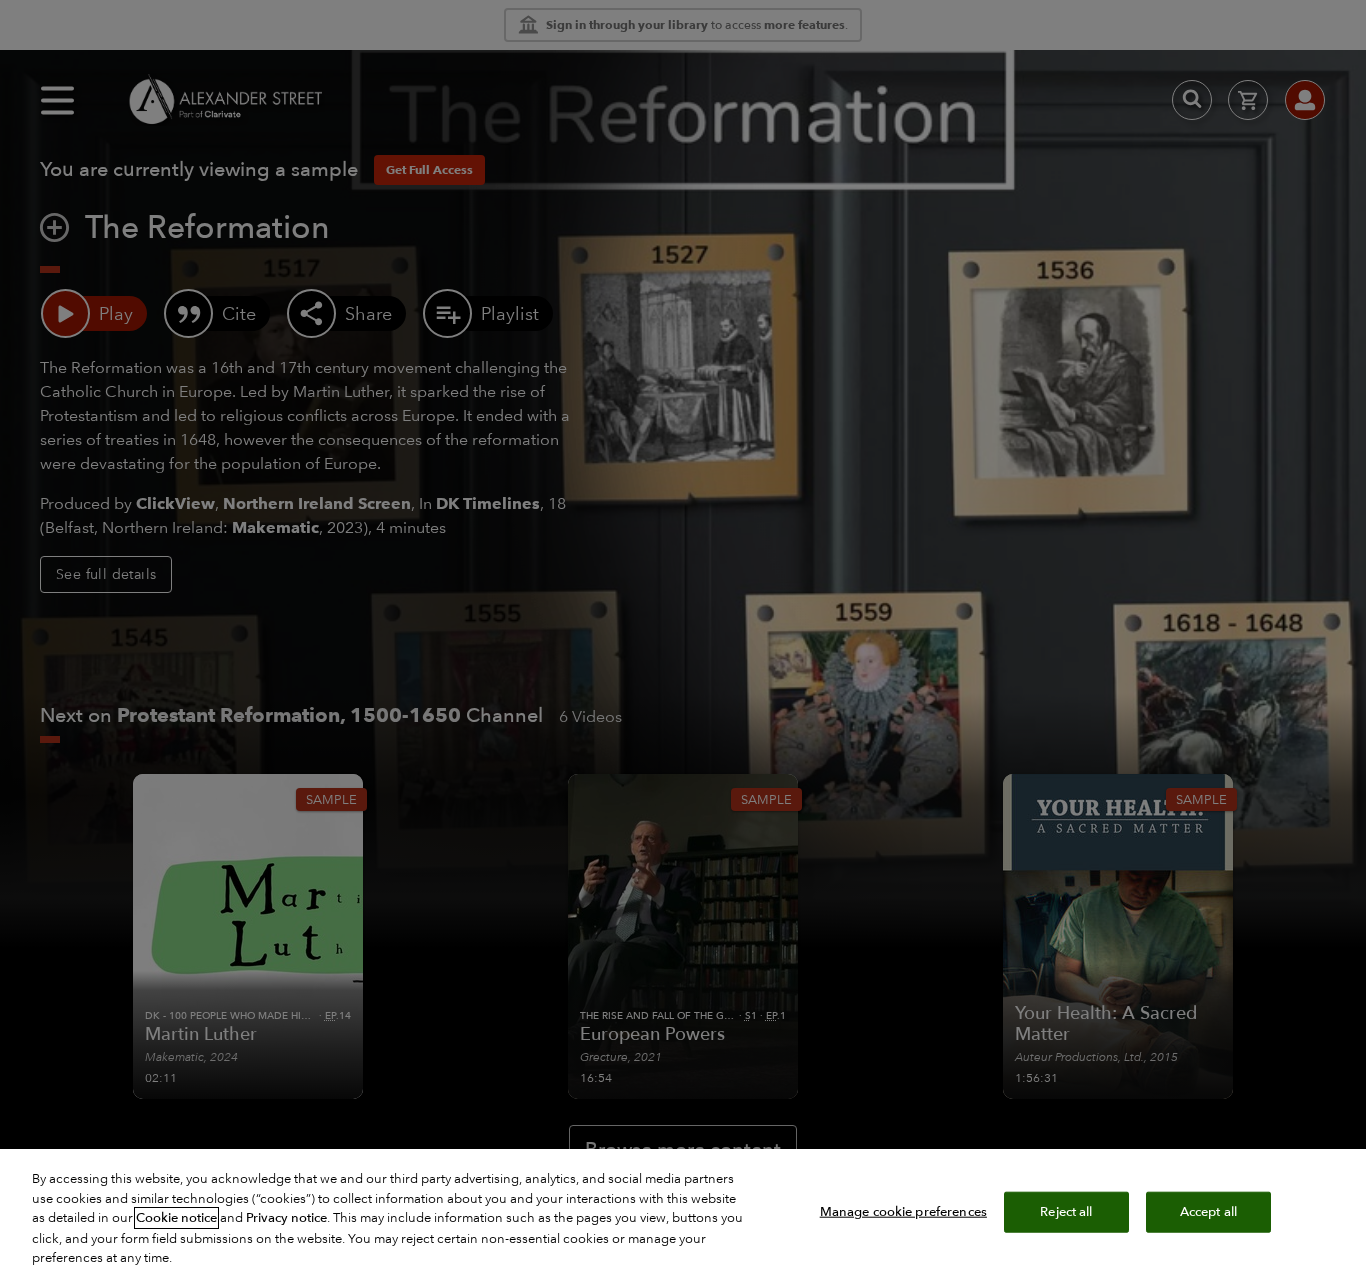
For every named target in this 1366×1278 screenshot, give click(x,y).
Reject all (1066, 1211)
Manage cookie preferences (903, 1211)
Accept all (1208, 1211)
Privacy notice (286, 1218)
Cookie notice (176, 1218)
